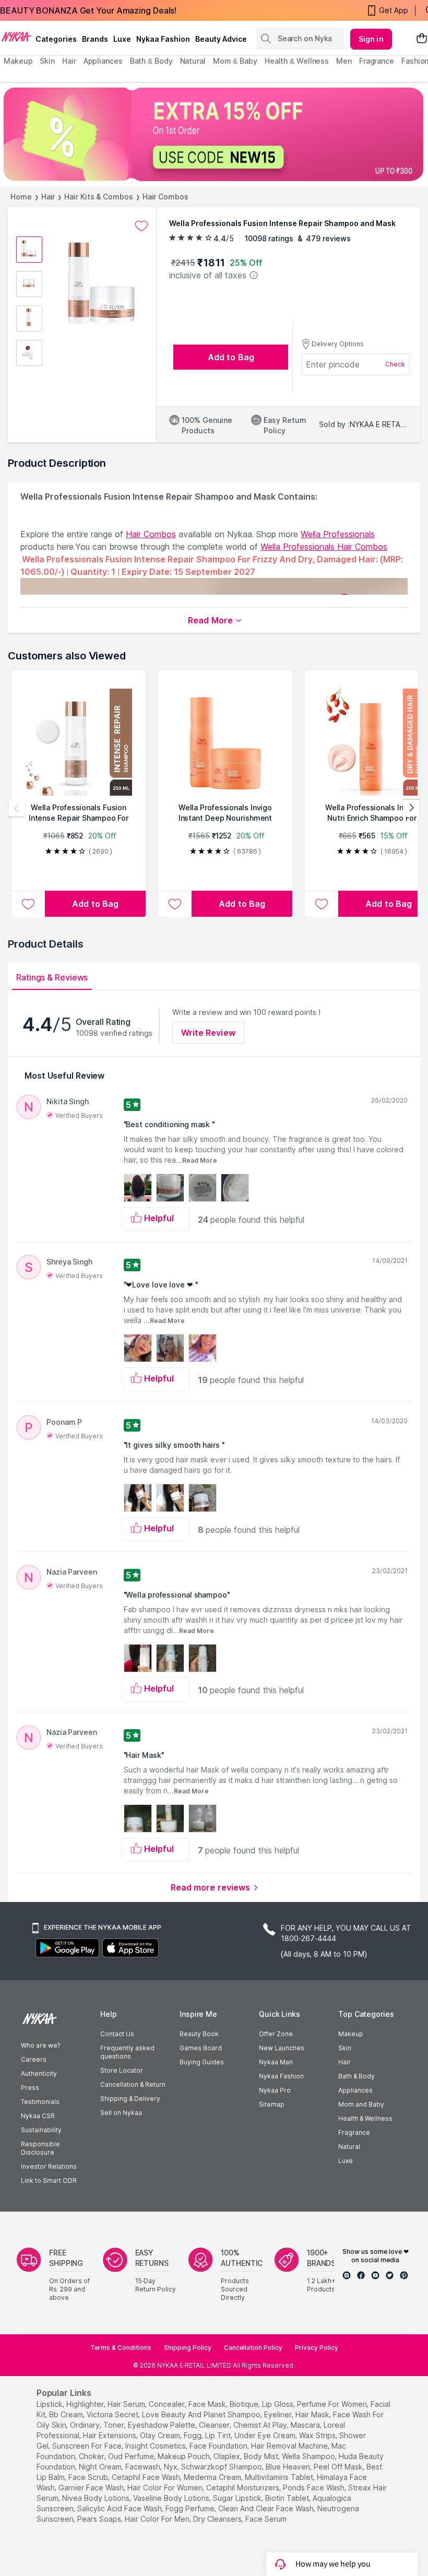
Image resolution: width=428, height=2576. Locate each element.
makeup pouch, (185, 2456)
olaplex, (228, 2456)
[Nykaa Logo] (16, 36)
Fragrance (354, 2132)
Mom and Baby (361, 2104)
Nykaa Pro (275, 2090)
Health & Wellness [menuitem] (297, 61)
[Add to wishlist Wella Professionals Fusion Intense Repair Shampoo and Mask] (141, 226)
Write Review (208, 1033)
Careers (34, 2059)
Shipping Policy (188, 2348)
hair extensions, (110, 2435)
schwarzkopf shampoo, (222, 2467)
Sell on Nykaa (121, 2113)
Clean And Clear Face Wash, (267, 2508)
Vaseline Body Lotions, (172, 2498)
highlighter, (86, 2404)
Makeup (351, 2034)
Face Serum (266, 2519)
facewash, (144, 2467)
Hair (48, 197)
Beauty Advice (221, 39)
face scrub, (89, 2477)
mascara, (306, 2425)
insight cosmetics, (156, 2446)
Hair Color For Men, (158, 2519)
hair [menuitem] (69, 61)
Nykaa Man (276, 2062)
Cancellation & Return (133, 2084)
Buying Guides (202, 2062)
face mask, (208, 2404)
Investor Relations (49, 2166)
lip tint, (219, 2435)
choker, (92, 2456)
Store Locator (122, 2070)
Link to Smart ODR (49, 2181)
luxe (122, 39)
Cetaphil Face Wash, (147, 2477)
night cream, (101, 2467)
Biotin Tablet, (288, 2498)
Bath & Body (356, 2076)
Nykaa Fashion (163, 39)
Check (395, 364)
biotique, (245, 2404)
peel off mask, (339, 2467)
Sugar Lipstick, (238, 2498)
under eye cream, (266, 2435)
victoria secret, (113, 2414)
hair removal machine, (290, 2446)
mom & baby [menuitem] (235, 61)
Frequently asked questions (127, 2052)
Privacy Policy (317, 2348)
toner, (115, 2425)
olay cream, (161, 2435)
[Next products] (411, 808)
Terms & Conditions (121, 2348)
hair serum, (127, 2404)
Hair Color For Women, (166, 2488)
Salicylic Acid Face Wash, (120, 2508)
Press (30, 2088)
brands (95, 39)
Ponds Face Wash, (314, 2488)
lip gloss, (278, 2404)
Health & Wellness (365, 2118)
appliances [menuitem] (103, 61)
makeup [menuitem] (18, 61)
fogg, (193, 2435)
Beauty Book (199, 2034)
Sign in (371, 39)
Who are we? (40, 2045)
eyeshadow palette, (162, 2425)
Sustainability (41, 2130)
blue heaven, (289, 2467)
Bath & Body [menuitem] (151, 61)
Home (21, 197)
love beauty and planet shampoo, (202, 2414)
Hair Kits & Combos (98, 197)
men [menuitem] (344, 61)
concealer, (168, 2404)
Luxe (346, 2161)
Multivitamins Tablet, (280, 2477)
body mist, (262, 2456)
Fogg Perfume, (191, 2508)
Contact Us (117, 2034)
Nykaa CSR (38, 2116)
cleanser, (215, 2425)
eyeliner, (279, 2414)
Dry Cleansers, (218, 2519)
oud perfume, (132, 2456)
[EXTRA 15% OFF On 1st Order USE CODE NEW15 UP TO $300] (214, 134)
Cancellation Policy (253, 2348)
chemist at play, (261, 2425)
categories (56, 39)
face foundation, (219, 2446)
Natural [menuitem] (193, 61)
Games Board (201, 2048)
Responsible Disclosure (40, 2148)
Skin (345, 2048)
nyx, (171, 2467)
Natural (349, 2147)
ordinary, (86, 2425)
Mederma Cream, (213, 2477)
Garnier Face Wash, (92, 2488)
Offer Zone (276, 2034)
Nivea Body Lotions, (97, 2498)
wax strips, (318, 2435)
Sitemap (272, 2104)
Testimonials (40, 2102)
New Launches (282, 2048)
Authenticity (39, 2073)
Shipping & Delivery (130, 2099)
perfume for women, (333, 2404)
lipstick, (50, 2404)
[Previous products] (17, 808)
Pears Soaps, (100, 2519)
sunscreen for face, (88, 2446)
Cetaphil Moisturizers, (243, 2488)
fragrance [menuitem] (377, 61)
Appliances (355, 2090)
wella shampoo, (309, 2456)
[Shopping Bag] (422, 39)
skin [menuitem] (47, 61)
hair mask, (313, 2414)
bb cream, (67, 2414)
